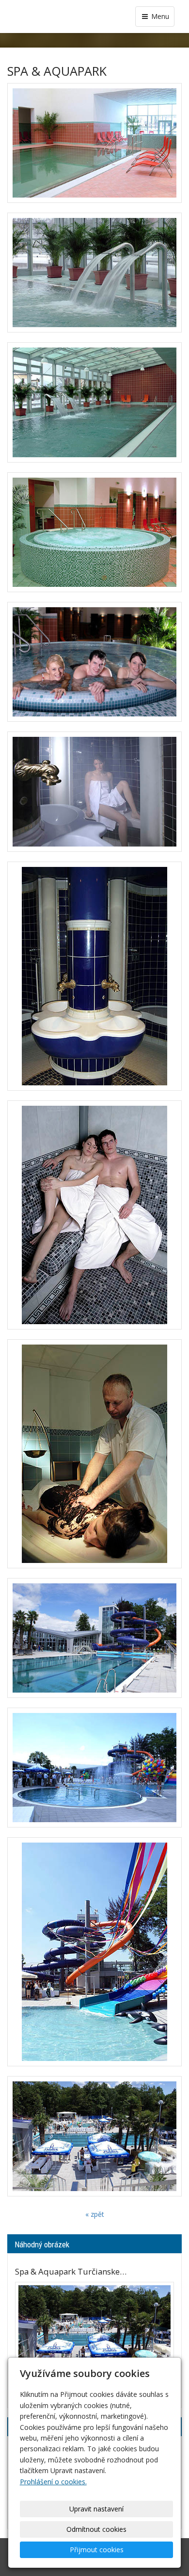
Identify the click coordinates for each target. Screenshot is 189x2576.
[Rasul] (94, 791)
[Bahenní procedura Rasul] (94, 976)
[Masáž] (94, 1454)
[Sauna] (94, 1215)
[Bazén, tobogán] (94, 1638)
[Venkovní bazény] (94, 1768)
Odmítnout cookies (96, 2529)
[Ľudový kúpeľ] (94, 273)
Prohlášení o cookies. (53, 2482)
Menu (159, 16)
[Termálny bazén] (94, 402)
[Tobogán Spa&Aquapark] (94, 1952)
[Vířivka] (94, 662)
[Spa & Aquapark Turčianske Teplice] (94, 2136)
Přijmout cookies (97, 2550)
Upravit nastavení (96, 2509)
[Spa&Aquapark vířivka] (94, 532)
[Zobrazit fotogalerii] (94, 2336)
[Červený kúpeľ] (94, 143)
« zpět (95, 2214)
